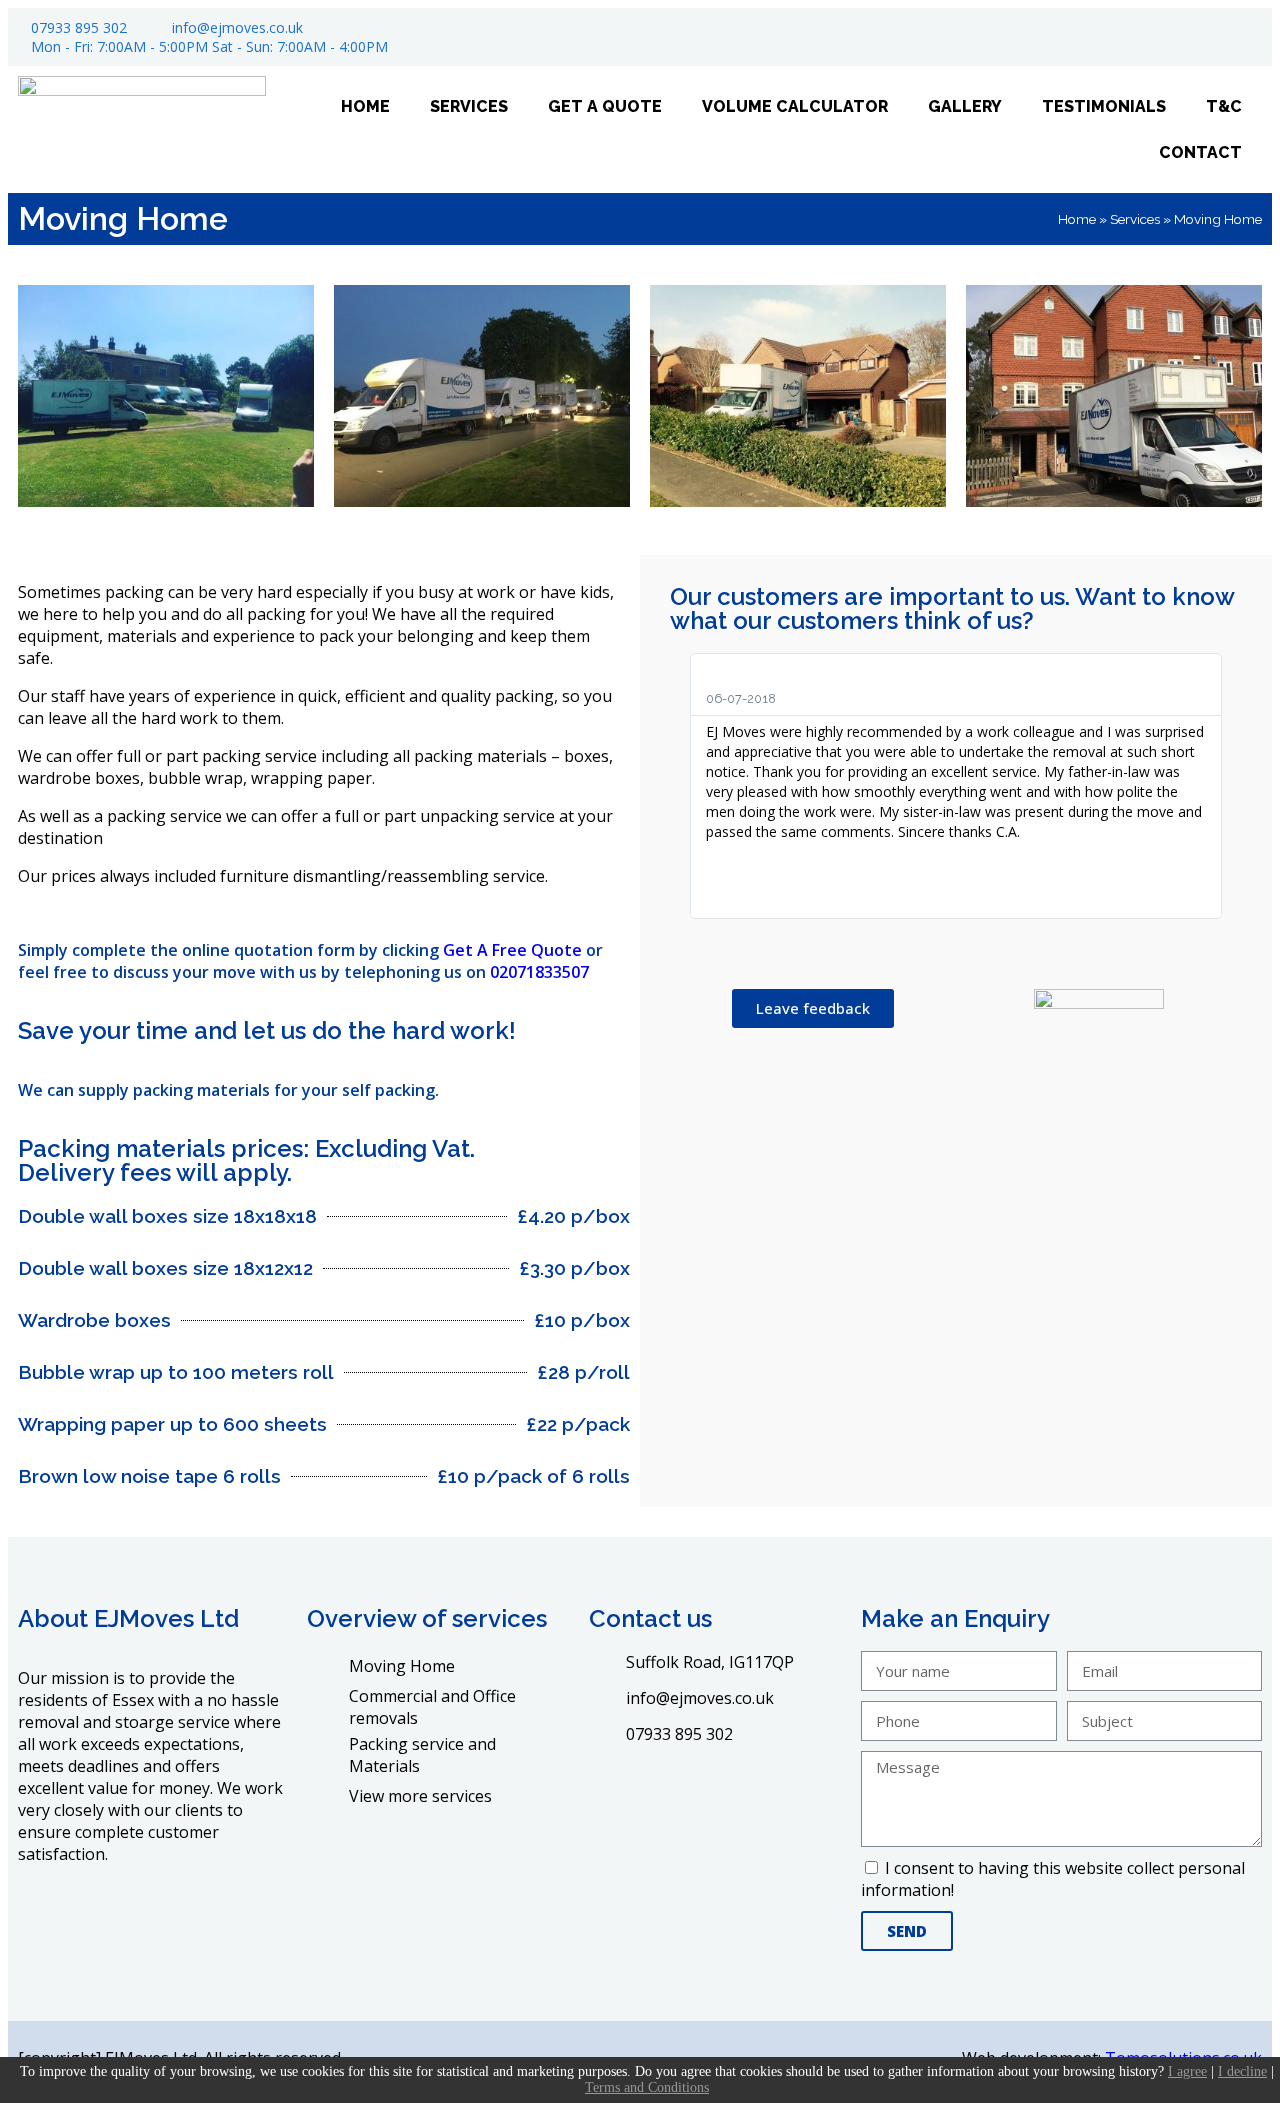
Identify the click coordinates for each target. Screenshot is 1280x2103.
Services (469, 106)
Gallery (965, 106)
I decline (1242, 2071)
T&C (1224, 106)
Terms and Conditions (647, 2087)
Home (365, 106)
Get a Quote (605, 106)
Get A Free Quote (512, 950)
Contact (1200, 152)
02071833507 (539, 972)
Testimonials (1104, 106)
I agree (1187, 2071)
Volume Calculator (795, 106)
